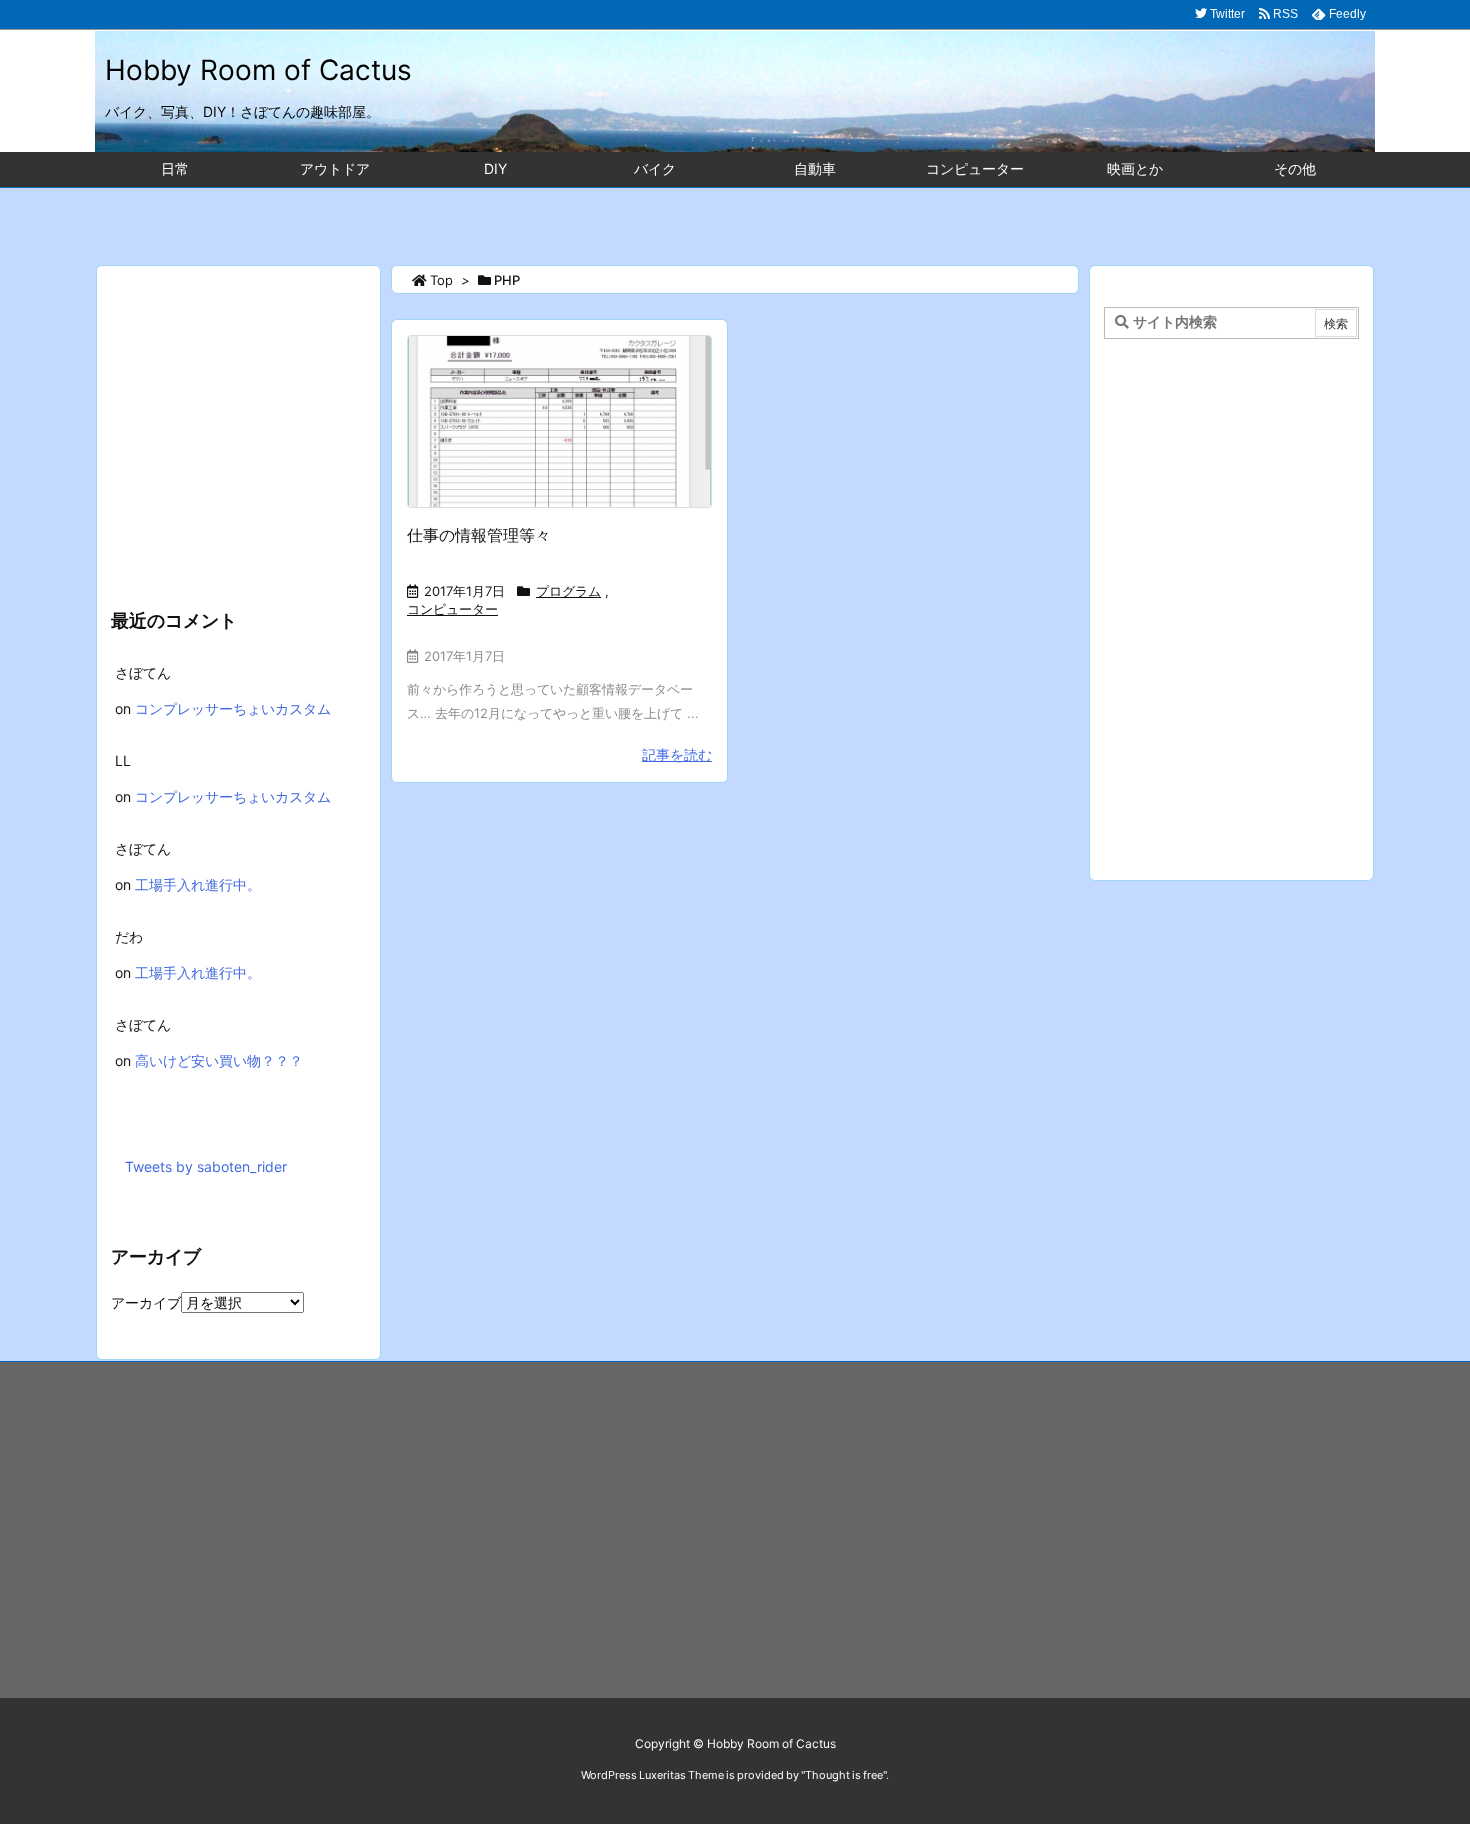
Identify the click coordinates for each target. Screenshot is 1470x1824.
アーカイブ (146, 1302)
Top (441, 280)
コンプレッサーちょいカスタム (233, 708)
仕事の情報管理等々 (479, 535)
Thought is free (844, 1775)
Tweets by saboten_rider (206, 1166)
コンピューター (452, 609)
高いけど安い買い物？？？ (219, 1060)
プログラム (568, 591)
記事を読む (677, 754)
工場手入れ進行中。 (198, 884)
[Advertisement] (735, 215)
